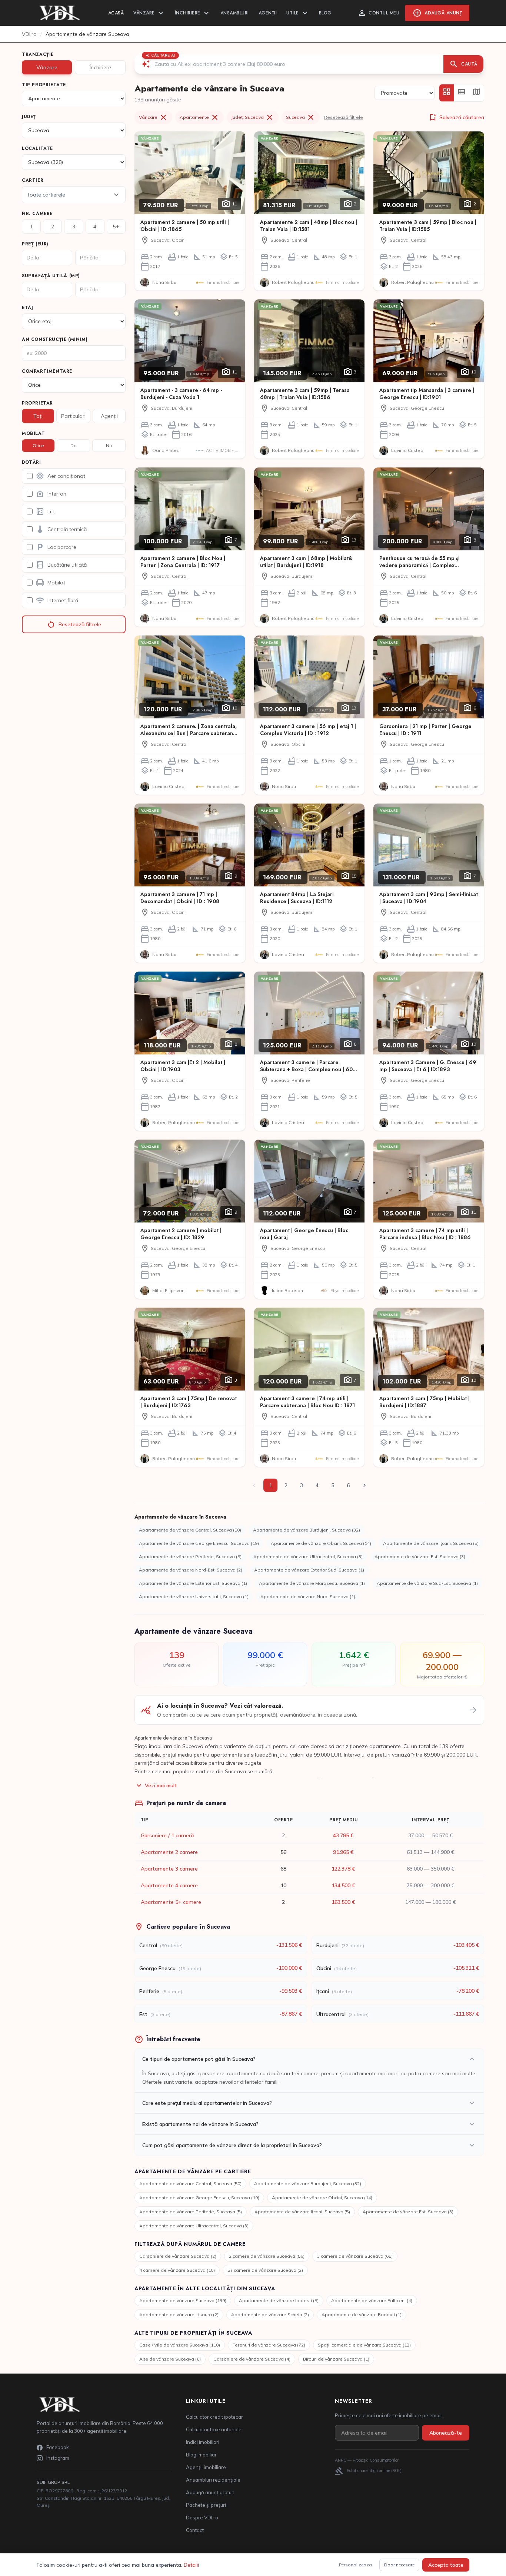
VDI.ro (29, 34)
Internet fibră (57, 600)
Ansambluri (235, 13)
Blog (325, 13)
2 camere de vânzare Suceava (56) (267, 2256)
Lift (45, 511)
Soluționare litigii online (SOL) (368, 2471)
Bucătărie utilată (61, 565)
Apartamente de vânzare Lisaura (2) (179, 2315)
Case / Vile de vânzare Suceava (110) (180, 2345)
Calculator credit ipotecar (214, 2417)
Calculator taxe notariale (214, 2429)
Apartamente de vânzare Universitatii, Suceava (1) (194, 1596)
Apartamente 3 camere (169, 1869)
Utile (298, 13)
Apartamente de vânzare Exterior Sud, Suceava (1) (309, 1570)
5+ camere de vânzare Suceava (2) (265, 2270)
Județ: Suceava (253, 117)
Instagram (58, 2458)
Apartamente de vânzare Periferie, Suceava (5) (190, 1557)
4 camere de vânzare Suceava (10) (177, 2270)
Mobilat (33, 433)
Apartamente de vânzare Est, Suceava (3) (420, 1557)
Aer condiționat (60, 476)
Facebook (58, 2447)
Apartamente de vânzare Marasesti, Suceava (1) (312, 1583)
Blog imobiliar (201, 2455)
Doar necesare (399, 2565)
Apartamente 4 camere (169, 1885)
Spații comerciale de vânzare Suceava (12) (364, 2345)
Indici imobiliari (203, 2442)
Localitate (37, 148)
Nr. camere (37, 214)
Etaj (27, 308)
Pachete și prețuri (206, 2505)
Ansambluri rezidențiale (213, 2480)
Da (74, 445)
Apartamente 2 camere (169, 1852)
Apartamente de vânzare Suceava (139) (183, 2300)
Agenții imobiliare (206, 2467)
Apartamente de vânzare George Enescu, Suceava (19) (199, 1543)
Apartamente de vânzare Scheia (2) (270, 2315)
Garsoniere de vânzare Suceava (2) (178, 2256)
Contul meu (378, 13)
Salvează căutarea (456, 117)
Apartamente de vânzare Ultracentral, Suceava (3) (308, 1557)
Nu (109, 445)
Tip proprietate (44, 85)
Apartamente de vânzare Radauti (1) (362, 2315)
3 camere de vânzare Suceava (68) (355, 2256)
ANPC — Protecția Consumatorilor (367, 2460)
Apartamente (199, 117)
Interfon (51, 494)
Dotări (31, 462)
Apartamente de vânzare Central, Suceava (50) (190, 1530)
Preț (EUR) (35, 244)
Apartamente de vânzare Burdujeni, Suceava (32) (307, 1530)
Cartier (33, 180)
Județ (29, 117)
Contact (195, 2530)
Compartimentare (47, 371)
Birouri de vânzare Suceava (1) (336, 2359)
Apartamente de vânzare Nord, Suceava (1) (308, 1596)
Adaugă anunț (437, 13)
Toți (38, 416)
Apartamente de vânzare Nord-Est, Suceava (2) (191, 1570)
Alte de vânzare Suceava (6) (170, 2359)
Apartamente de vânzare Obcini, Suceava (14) (321, 1543)
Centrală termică (61, 529)
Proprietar (37, 403)
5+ (116, 227)
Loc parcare (56, 547)
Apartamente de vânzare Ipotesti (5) (279, 2300)
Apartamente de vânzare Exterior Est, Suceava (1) (193, 1583)
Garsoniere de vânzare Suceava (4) (252, 2359)
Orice (38, 445)
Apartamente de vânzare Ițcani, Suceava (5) (431, 1543)
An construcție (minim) (55, 339)
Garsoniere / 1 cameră (167, 1835)
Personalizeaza (355, 2565)
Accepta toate (446, 2565)
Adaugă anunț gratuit (210, 2492)
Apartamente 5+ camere (171, 1902)
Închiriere (193, 13)
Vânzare (149, 13)
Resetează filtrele (74, 624)
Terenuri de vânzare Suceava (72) (269, 2345)
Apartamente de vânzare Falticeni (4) (372, 2300)
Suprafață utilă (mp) (51, 276)
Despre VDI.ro (202, 2518)
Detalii (191, 2565)
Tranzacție (38, 54)
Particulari (73, 416)
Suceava (301, 117)
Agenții (268, 13)
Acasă (116, 13)
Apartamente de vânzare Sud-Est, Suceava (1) (427, 1583)
